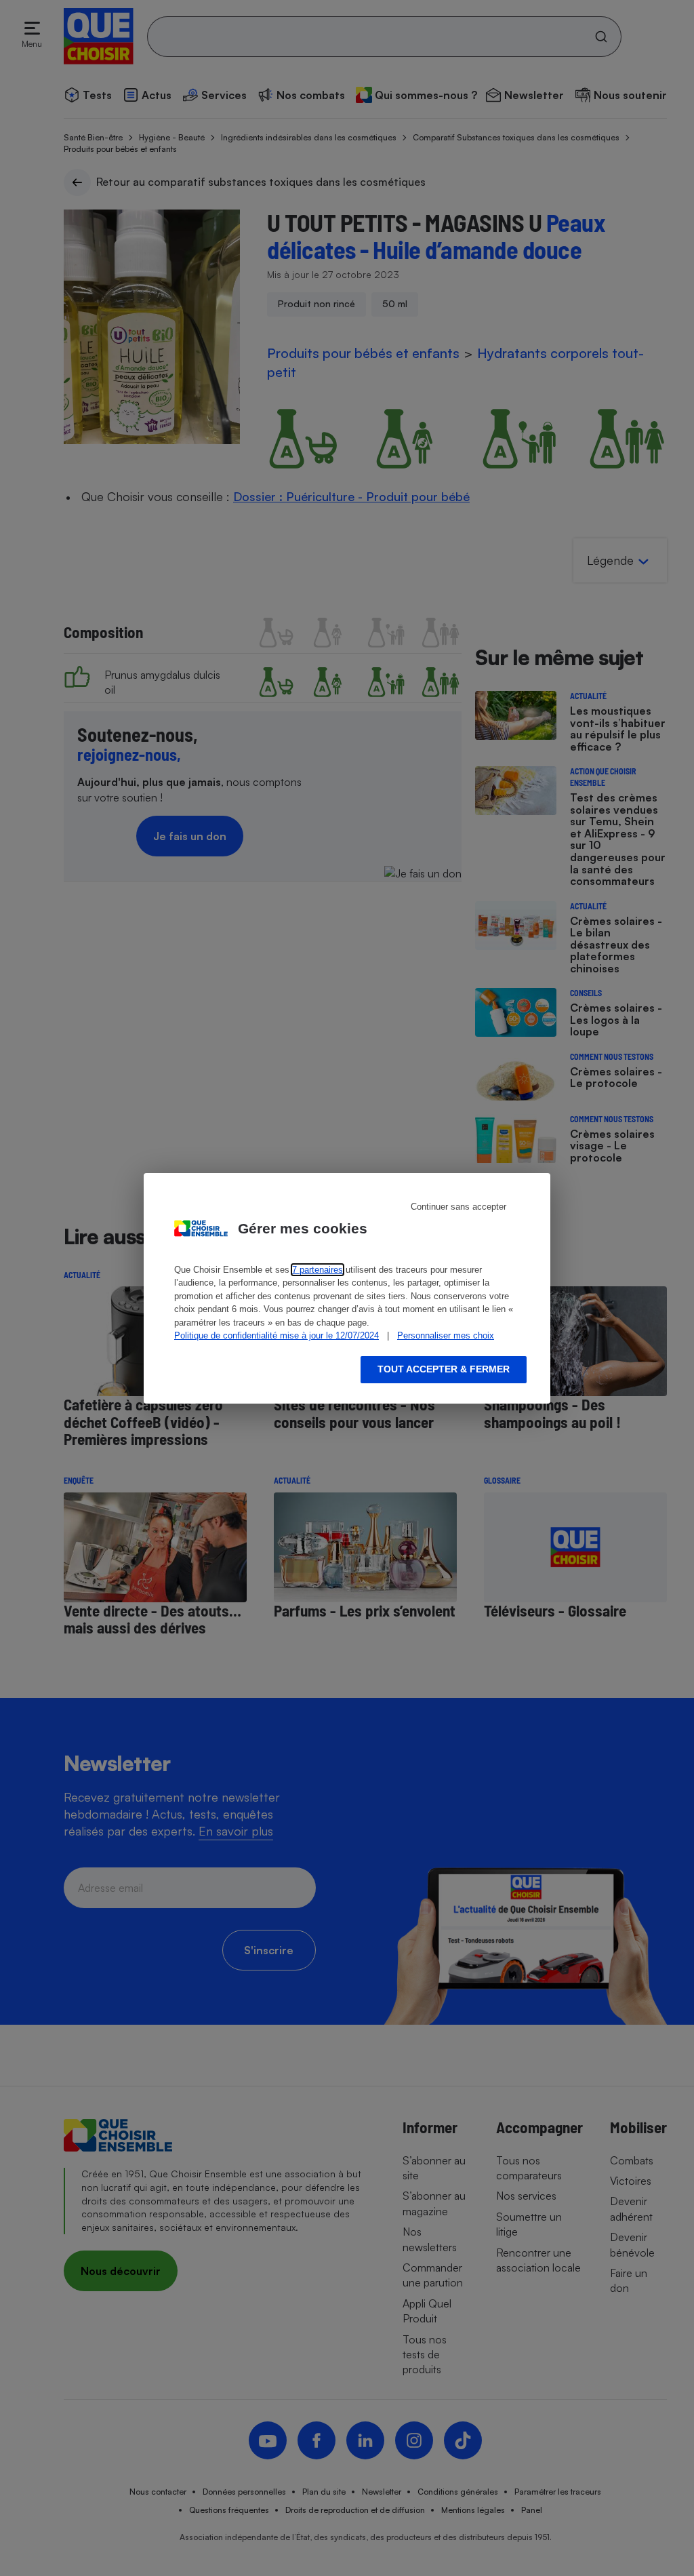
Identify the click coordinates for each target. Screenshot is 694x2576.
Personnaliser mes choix (446, 1335)
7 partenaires (318, 1270)
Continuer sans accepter (458, 1207)
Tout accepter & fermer (444, 1369)
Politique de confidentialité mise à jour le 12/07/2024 (277, 1335)
